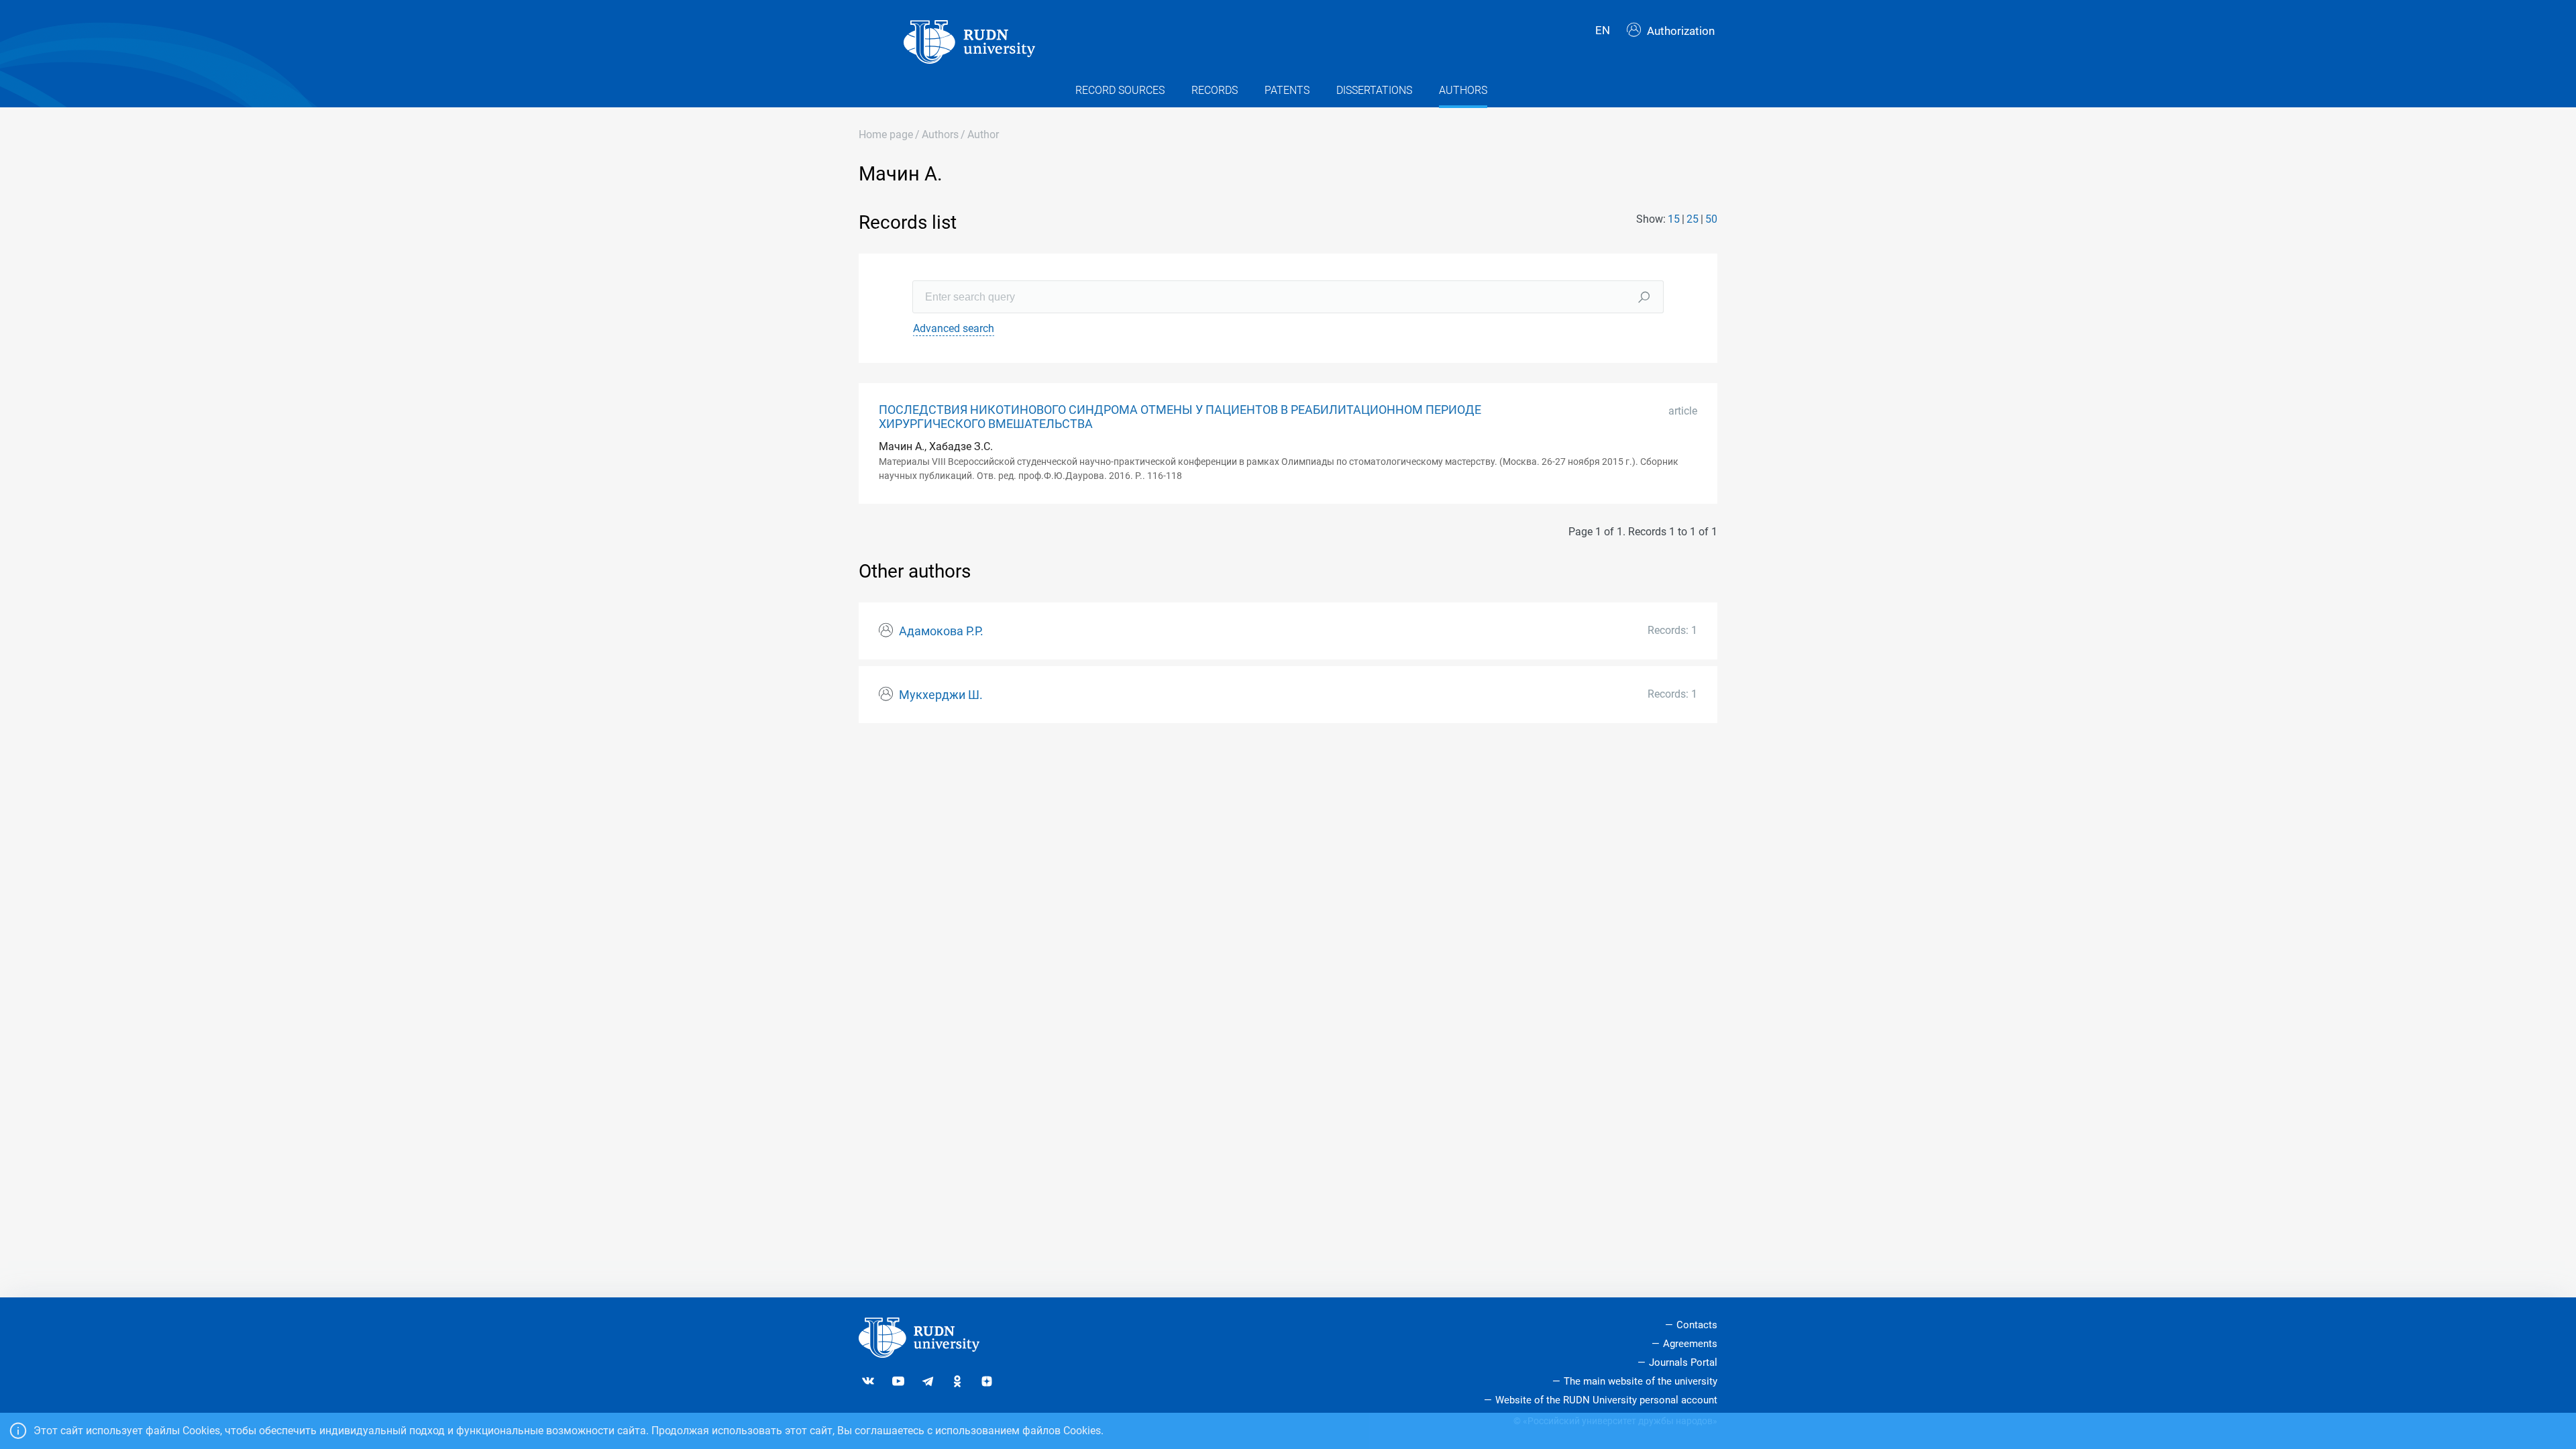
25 (1693, 219)
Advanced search (954, 328)
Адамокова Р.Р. (941, 631)
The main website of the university (1641, 1381)
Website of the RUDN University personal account (1606, 1400)
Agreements (1690, 1344)
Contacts (1697, 1325)
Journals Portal (1683, 1362)
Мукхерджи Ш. (941, 695)
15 (1674, 219)
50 (1711, 219)
